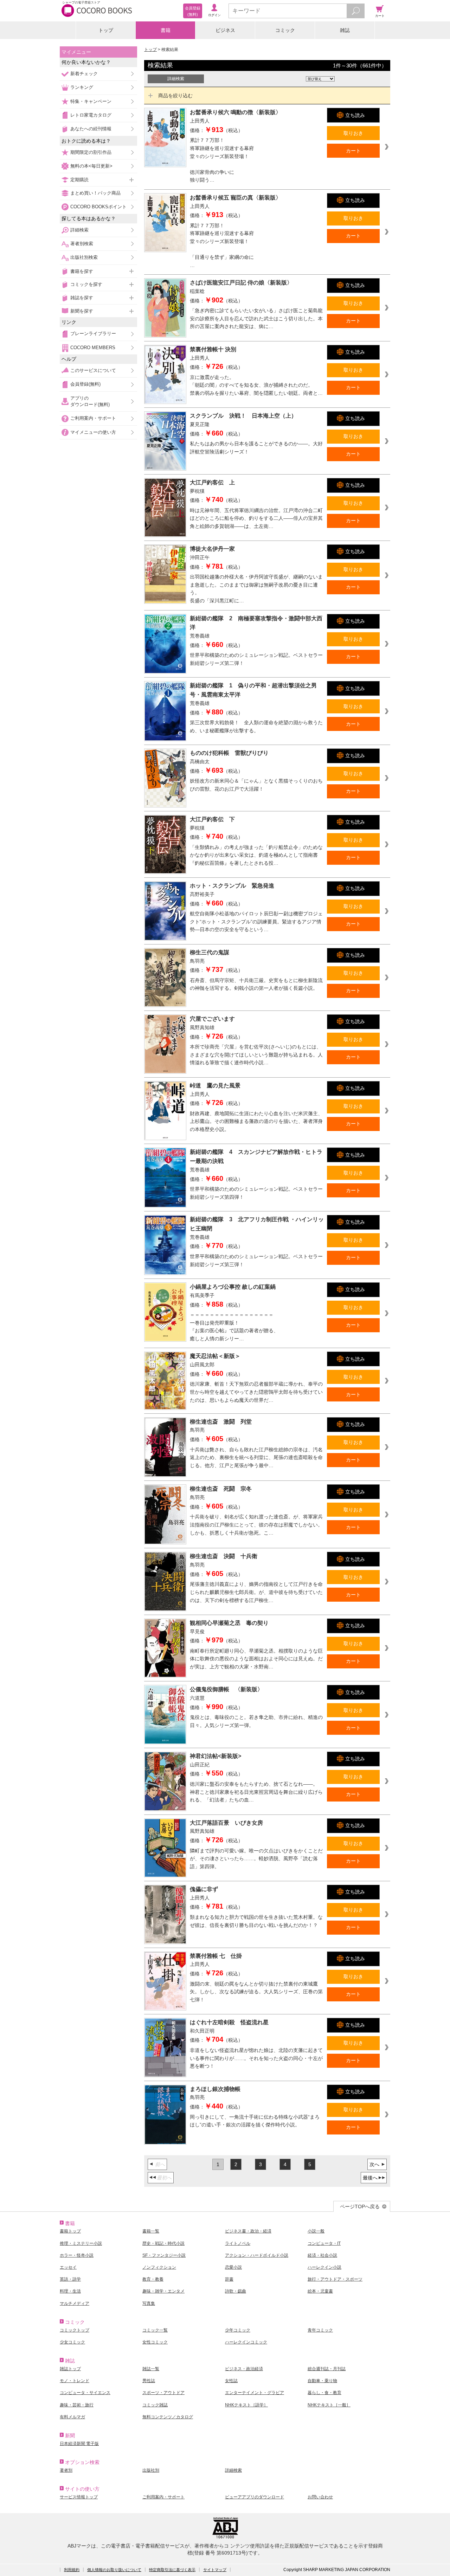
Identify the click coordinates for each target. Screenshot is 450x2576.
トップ (106, 30)
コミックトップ (75, 2330)
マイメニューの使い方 (93, 432)
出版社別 (151, 2470)
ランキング (82, 87)
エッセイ (68, 2267)
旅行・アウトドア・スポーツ (335, 2279)
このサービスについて (93, 370)
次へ (374, 2164)
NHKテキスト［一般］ (329, 2405)
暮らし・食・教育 (324, 2393)
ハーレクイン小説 (324, 2267)
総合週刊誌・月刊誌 (327, 2369)
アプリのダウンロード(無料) (90, 401)
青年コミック (320, 2330)
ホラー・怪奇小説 (77, 2255)
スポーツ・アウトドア (163, 2393)
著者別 (66, 2470)
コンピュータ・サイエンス (85, 2393)
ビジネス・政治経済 (244, 2369)
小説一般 (316, 2231)
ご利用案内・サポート (93, 418)
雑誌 (345, 30)
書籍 (166, 30)
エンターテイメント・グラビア (255, 2393)
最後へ (370, 2178)
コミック (285, 30)
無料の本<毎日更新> (91, 166)
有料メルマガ (72, 2417)
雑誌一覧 (151, 2369)
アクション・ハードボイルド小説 (257, 2255)
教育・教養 (153, 2279)
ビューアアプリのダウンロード (255, 2497)
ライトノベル (238, 2243)
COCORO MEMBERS (93, 348)
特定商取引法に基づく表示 (172, 2570)
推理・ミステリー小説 (81, 2243)
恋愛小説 (233, 2267)
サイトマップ (215, 2570)
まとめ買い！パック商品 (95, 193)
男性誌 (149, 2381)
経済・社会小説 (322, 2255)
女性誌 (231, 2381)
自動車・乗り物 (322, 2381)
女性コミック (155, 2342)
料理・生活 (70, 2291)
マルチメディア (75, 2303)
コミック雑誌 (155, 2405)
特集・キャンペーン (91, 101)
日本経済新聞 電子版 (79, 2444)
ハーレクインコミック (246, 2342)
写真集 (149, 2303)
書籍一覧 (151, 2231)
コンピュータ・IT (324, 2243)
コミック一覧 (155, 2330)
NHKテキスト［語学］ (246, 2405)
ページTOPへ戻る (360, 2206)
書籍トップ (70, 2231)
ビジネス (225, 30)
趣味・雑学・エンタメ (163, 2291)
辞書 (229, 2279)
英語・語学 (70, 2279)
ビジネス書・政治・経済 (248, 2231)
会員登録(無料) (85, 384)
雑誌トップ (70, 2369)
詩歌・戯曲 (236, 2291)
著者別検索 (82, 244)
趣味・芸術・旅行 (77, 2405)
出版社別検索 (84, 257)
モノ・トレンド (75, 2381)
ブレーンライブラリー (93, 334)
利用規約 (72, 2570)
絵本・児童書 (320, 2291)
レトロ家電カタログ (91, 115)
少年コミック (238, 2330)
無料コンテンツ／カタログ (168, 2417)
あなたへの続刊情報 (91, 129)
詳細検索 (79, 230)
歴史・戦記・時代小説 (163, 2243)
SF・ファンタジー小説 (164, 2255)
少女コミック (72, 2342)
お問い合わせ (320, 2497)
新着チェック (84, 74)
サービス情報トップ (79, 2497)
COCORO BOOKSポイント (98, 207)
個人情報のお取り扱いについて (114, 2570)
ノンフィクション (159, 2267)
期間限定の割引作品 (91, 152)
